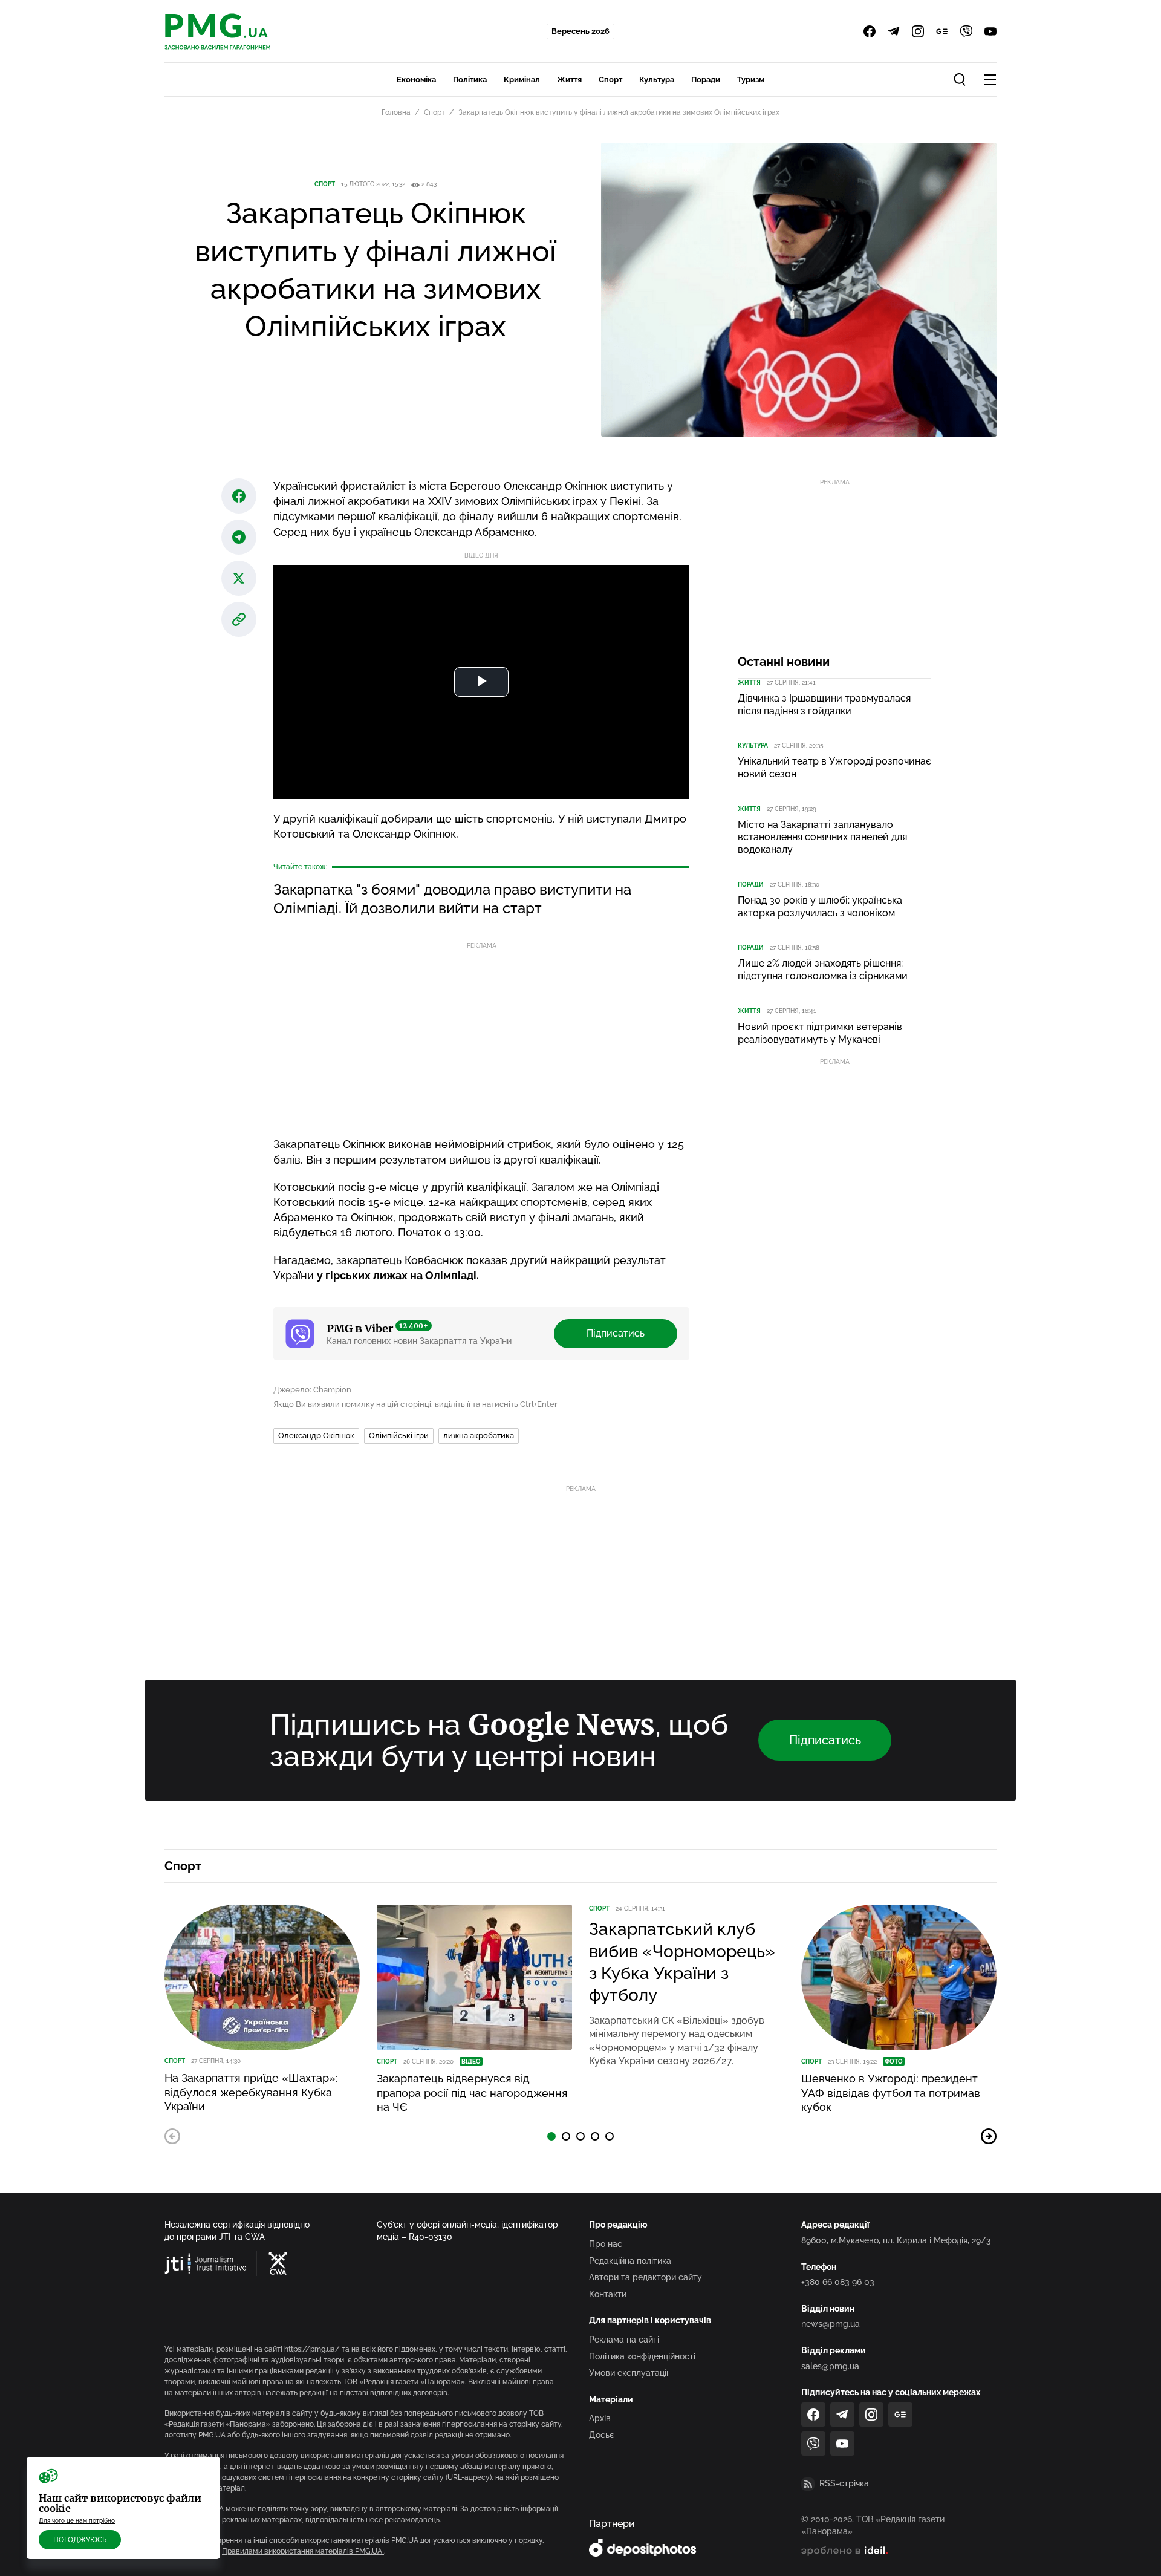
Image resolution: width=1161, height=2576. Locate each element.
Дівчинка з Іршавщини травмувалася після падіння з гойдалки (824, 705)
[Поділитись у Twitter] (239, 578)
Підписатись (616, 1333)
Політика (470, 80)
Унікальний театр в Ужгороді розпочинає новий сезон (834, 768)
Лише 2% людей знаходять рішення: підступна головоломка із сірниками (823, 970)
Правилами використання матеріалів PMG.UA (303, 2551)
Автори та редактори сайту (646, 2277)
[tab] (551, 2136)
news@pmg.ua (831, 2324)
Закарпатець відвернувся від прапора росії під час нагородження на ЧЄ (472, 2093)
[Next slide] (989, 2136)
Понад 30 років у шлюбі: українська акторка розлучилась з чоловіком (820, 907)
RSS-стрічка (844, 2483)
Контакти (608, 2294)
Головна (396, 112)
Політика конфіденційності (642, 2356)
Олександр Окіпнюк (316, 1436)
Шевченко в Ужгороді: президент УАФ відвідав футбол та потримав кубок (891, 2093)
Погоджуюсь (80, 2540)
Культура (657, 80)
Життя (569, 80)
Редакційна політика (630, 2261)
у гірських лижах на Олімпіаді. (398, 1275)
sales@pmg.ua (830, 2366)
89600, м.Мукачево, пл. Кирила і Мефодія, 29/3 (896, 2240)
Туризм (751, 80)
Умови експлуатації (629, 2373)
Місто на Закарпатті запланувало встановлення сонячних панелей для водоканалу (822, 837)
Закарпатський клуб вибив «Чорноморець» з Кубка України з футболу (682, 1962)
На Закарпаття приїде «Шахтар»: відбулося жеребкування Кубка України (251, 2092)
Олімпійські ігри (399, 1436)
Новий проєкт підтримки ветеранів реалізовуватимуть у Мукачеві (820, 1033)
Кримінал (522, 80)
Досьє (602, 2435)
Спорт (610, 80)
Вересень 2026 (580, 31)
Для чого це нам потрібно (77, 2521)
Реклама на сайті (624, 2340)
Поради (706, 80)
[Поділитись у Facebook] (239, 496)
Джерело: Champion (312, 1390)
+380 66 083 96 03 (838, 2282)
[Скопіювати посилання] (239, 619)
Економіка (416, 80)
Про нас (606, 2244)
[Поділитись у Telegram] (239, 537)
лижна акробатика (479, 1436)
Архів (600, 2418)
